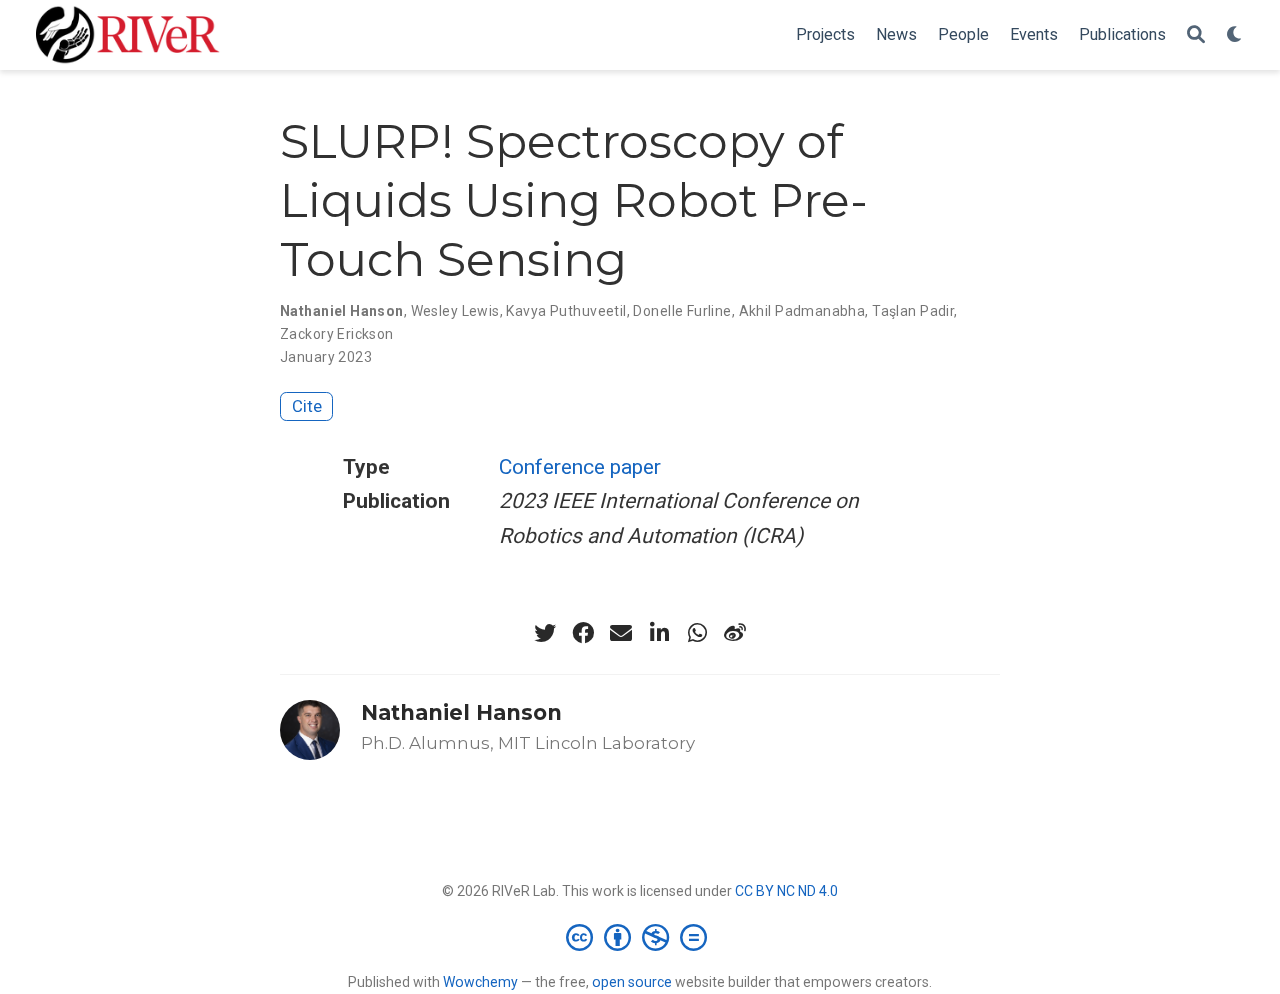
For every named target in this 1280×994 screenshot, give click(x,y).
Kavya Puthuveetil (566, 311)
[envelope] (621, 633)
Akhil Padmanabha (802, 311)
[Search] (1196, 35)
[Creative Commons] (640, 937)
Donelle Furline (682, 311)
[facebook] (583, 633)
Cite (307, 406)
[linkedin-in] (659, 633)
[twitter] (545, 633)
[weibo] (735, 633)
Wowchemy (480, 982)
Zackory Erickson (337, 334)
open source (632, 982)
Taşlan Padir (913, 311)
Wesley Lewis (455, 311)
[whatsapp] (697, 633)
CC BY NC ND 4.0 (786, 891)
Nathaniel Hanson (342, 311)
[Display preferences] (1235, 35)
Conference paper (580, 467)
